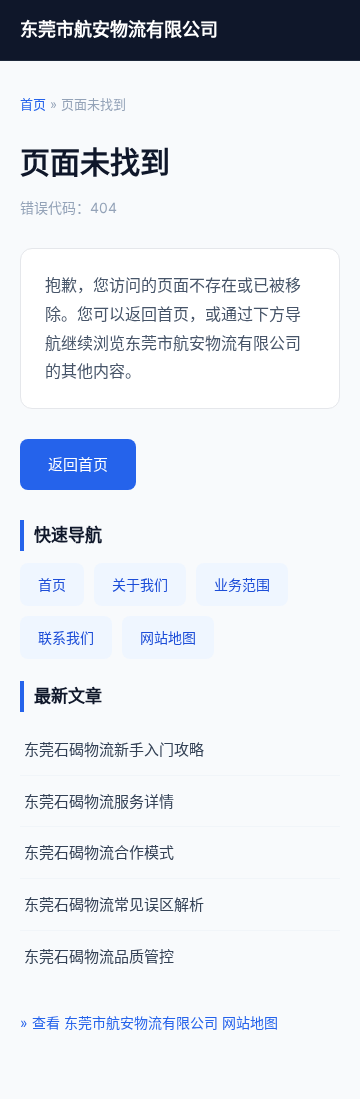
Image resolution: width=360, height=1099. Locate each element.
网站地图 (168, 637)
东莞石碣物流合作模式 (99, 852)
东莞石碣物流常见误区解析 (114, 904)
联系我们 (66, 637)
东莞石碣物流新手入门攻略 (114, 749)
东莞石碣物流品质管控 (99, 956)
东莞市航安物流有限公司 (119, 29)
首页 (33, 104)
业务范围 (242, 584)
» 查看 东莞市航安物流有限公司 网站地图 (149, 1022)
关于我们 (140, 584)
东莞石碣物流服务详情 (99, 801)
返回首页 (78, 464)
